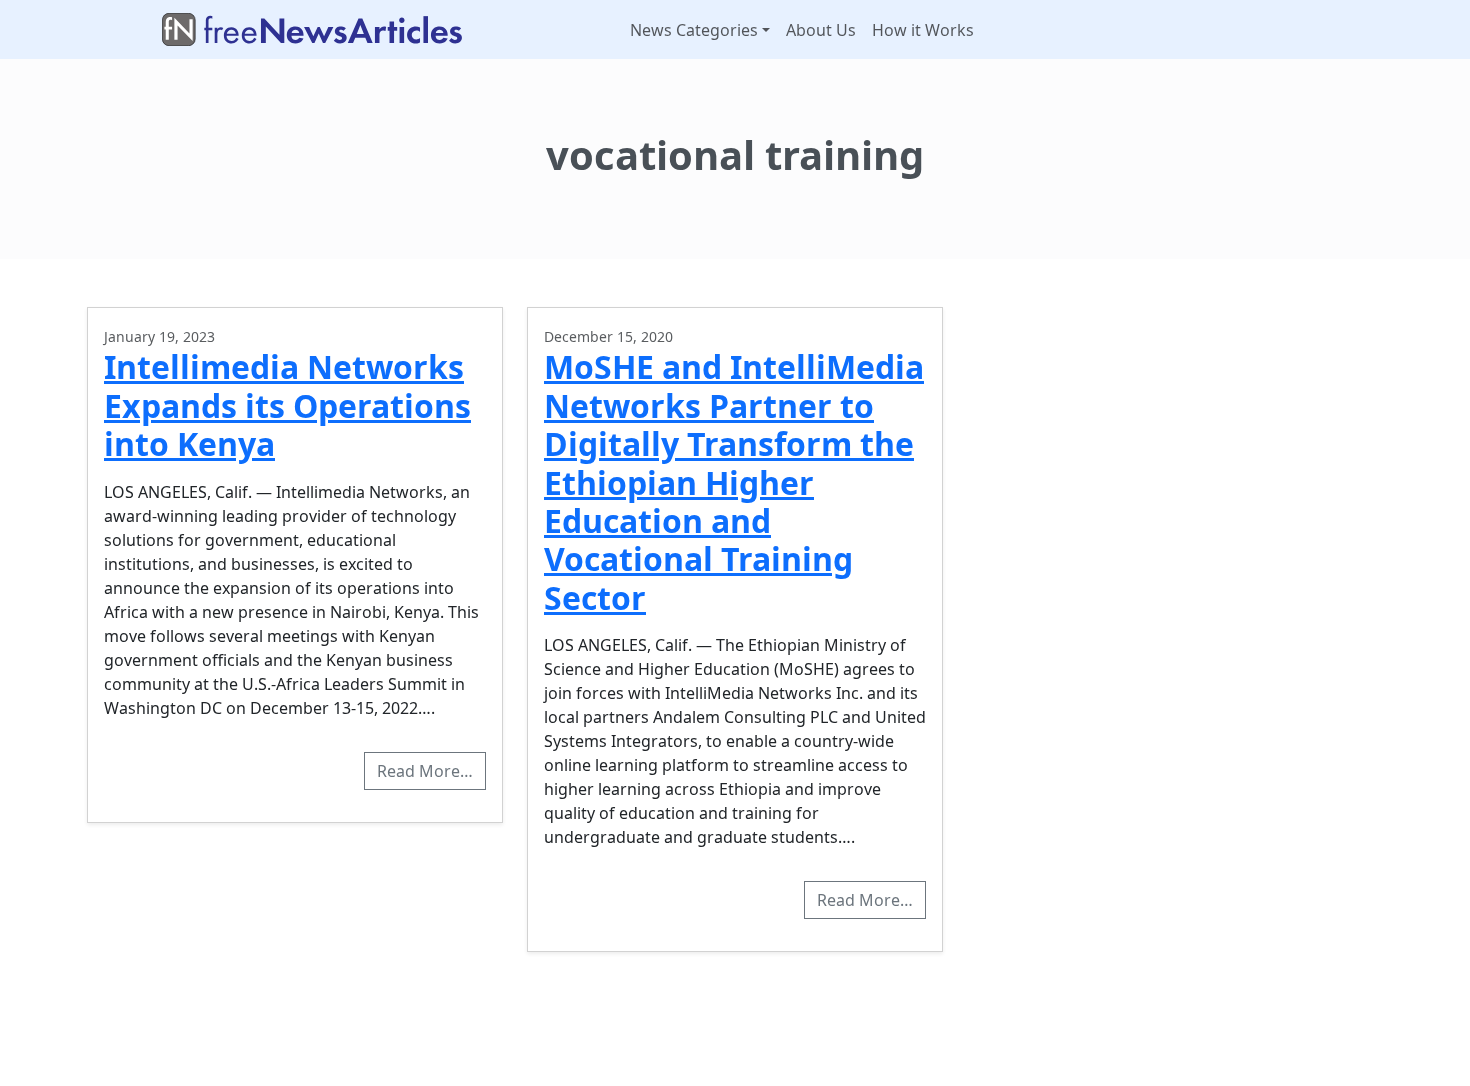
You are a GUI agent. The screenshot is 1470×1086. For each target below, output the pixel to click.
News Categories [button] (694, 30)
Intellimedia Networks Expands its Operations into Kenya (287, 405)
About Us (821, 30)
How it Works (923, 30)
